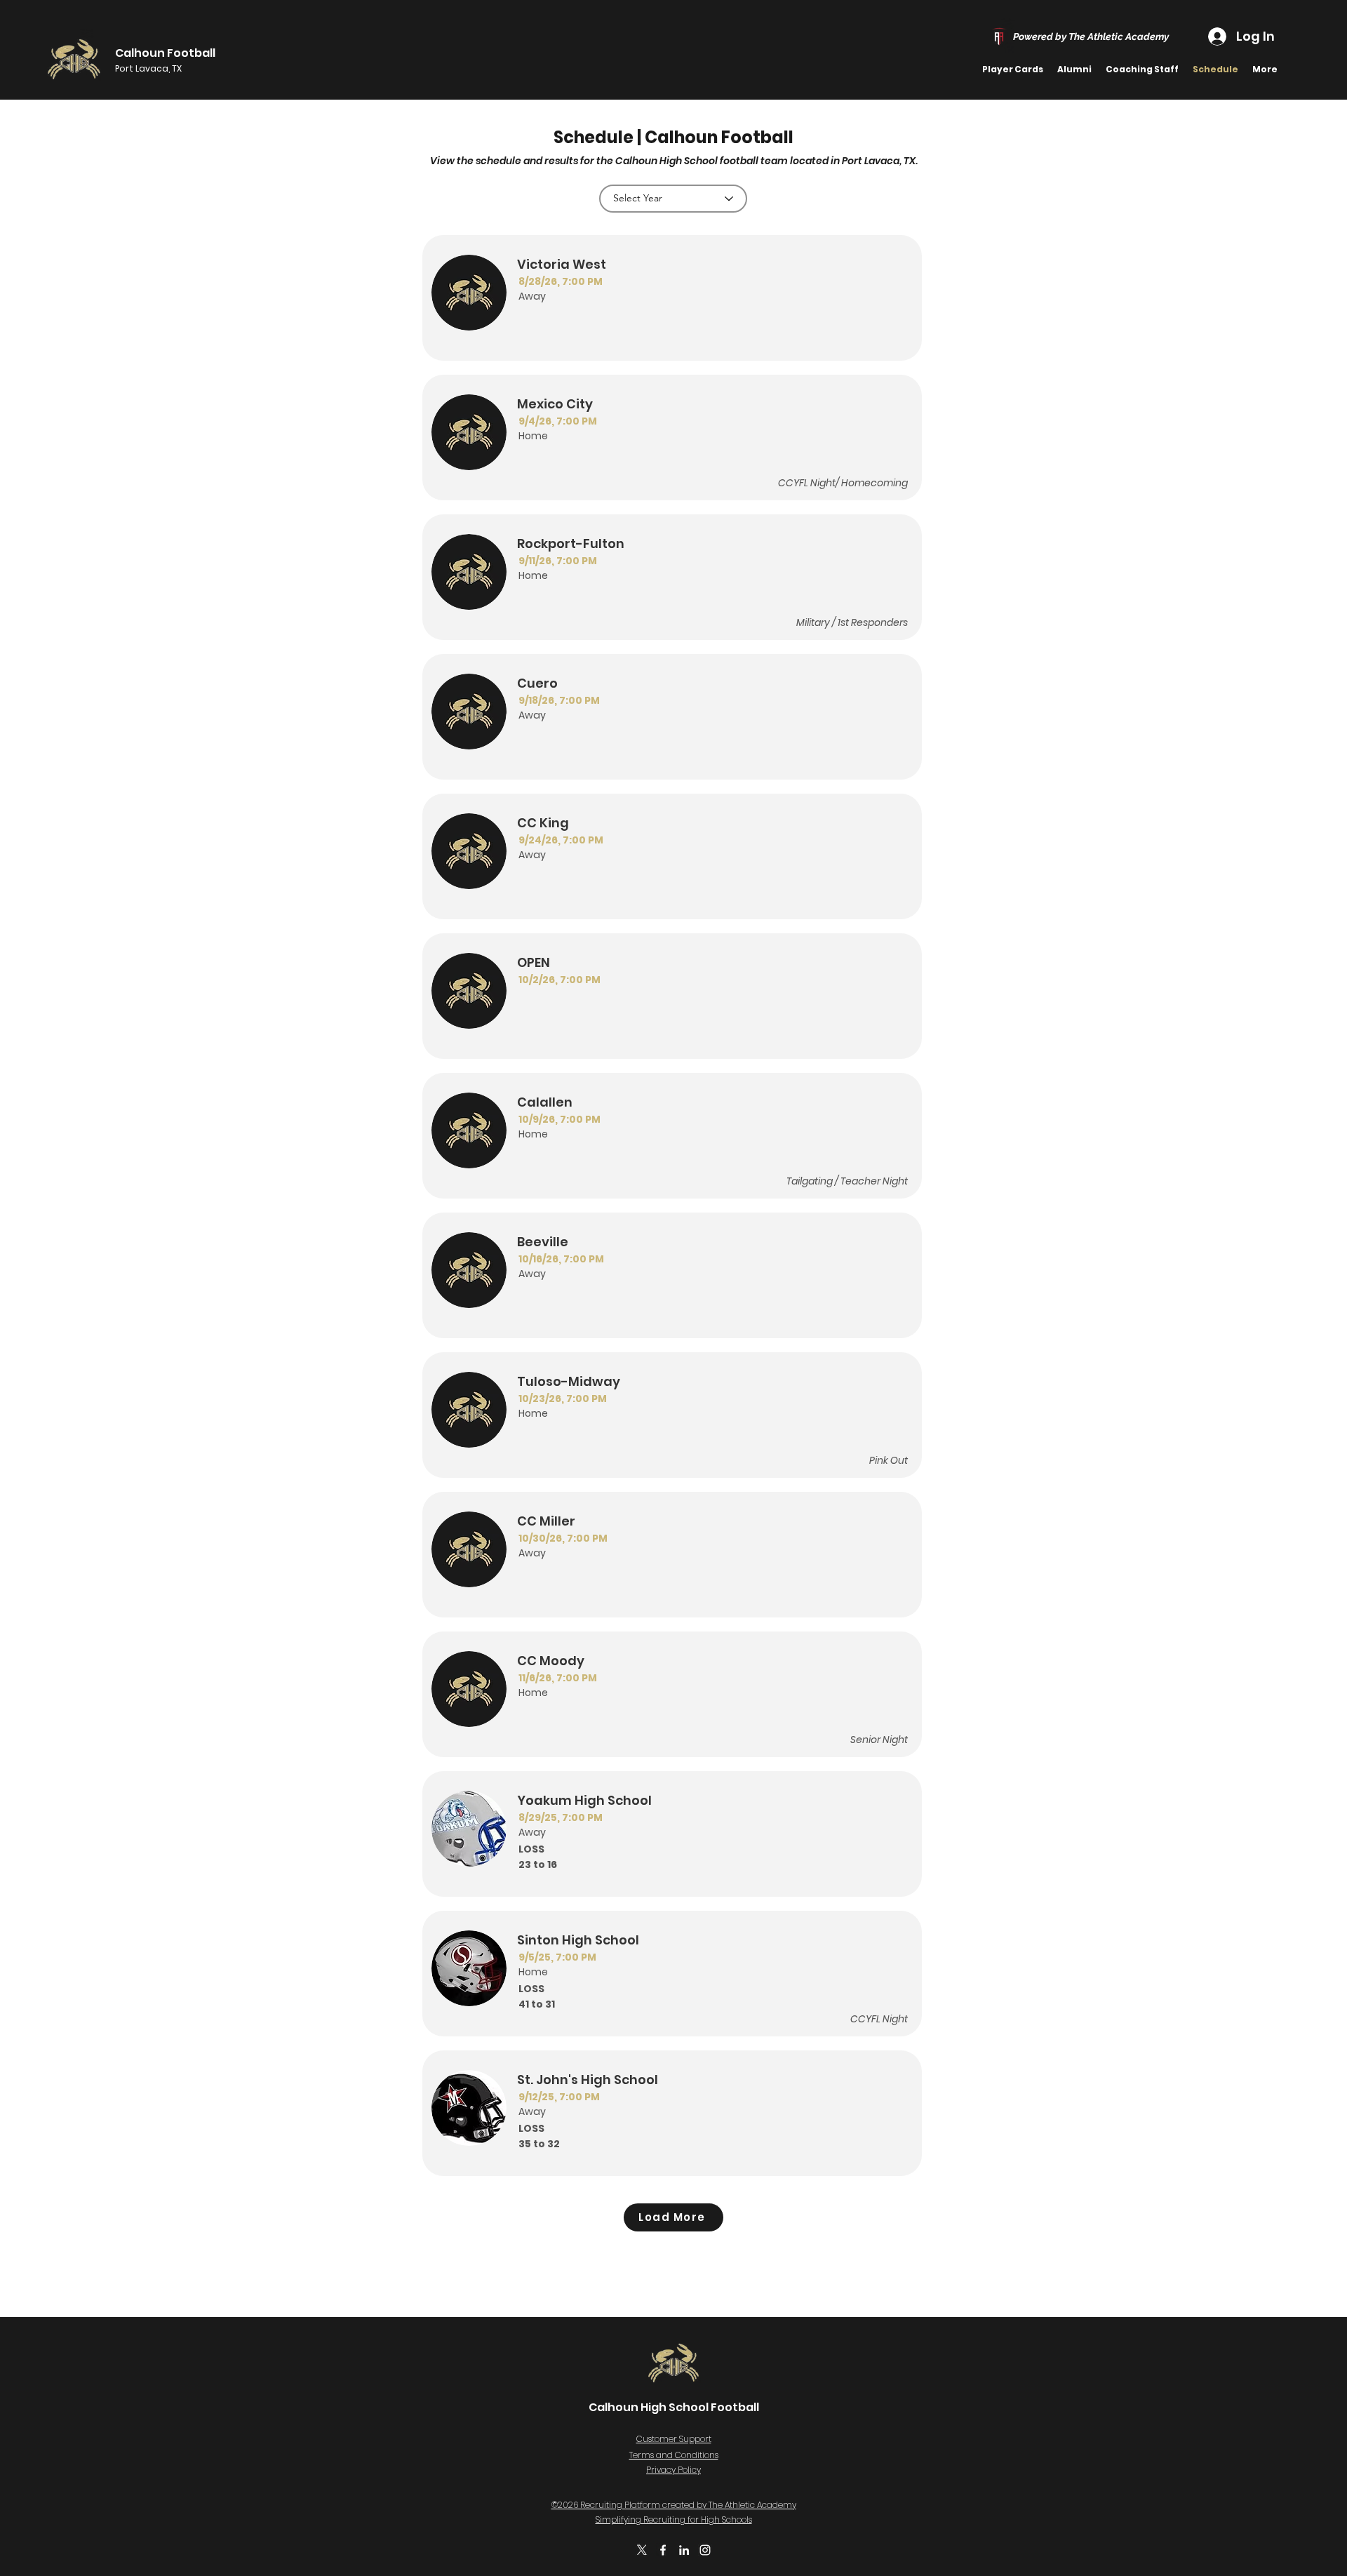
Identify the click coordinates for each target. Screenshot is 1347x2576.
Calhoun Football (165, 53)
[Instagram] (705, 2550)
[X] (642, 2550)
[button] (1074, 69)
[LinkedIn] (684, 2550)
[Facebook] (663, 2550)
